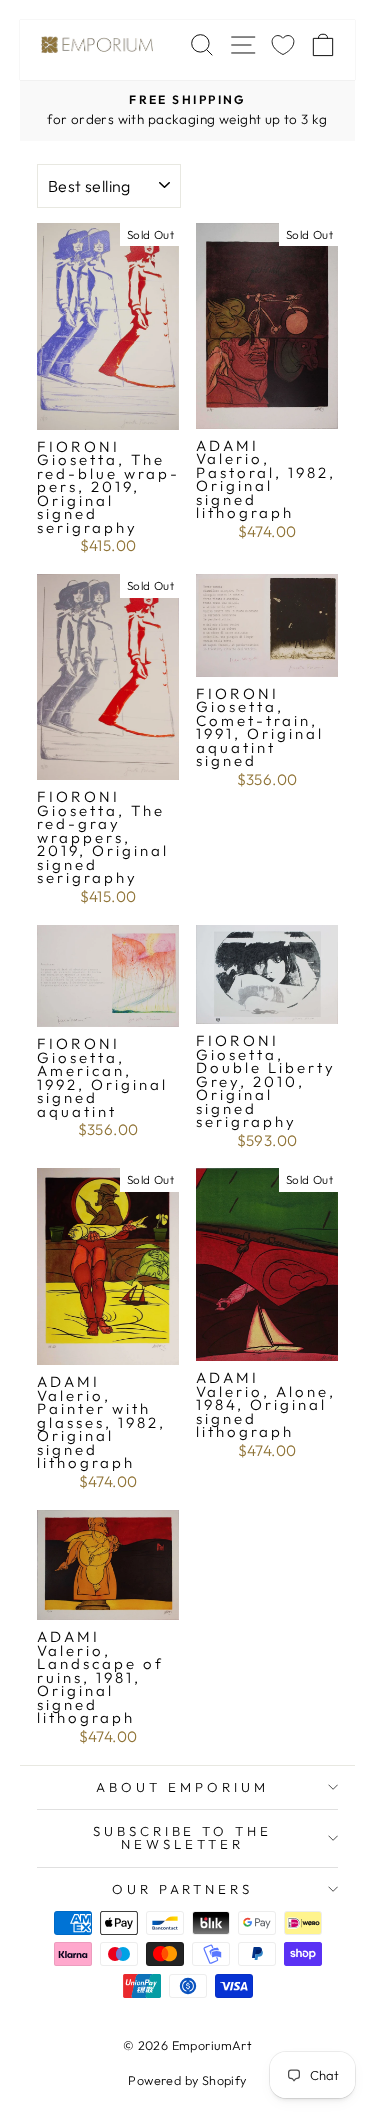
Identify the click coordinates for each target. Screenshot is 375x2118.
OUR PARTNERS (183, 1889)
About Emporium (182, 1787)
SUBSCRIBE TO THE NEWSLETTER (183, 1837)
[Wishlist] (283, 44)
